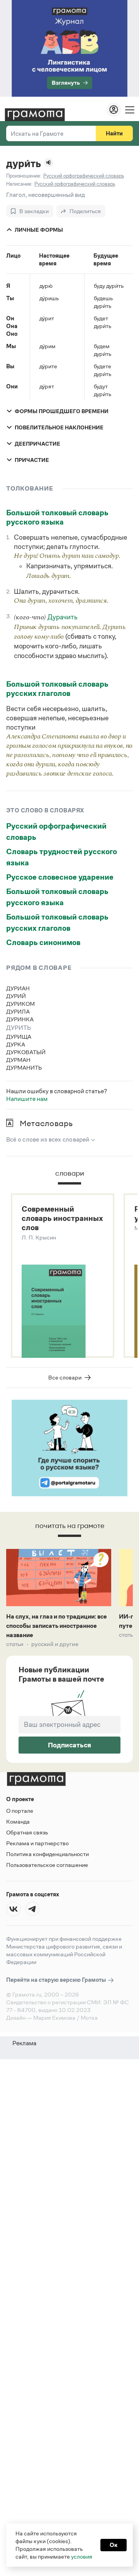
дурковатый (26, 1052)
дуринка (20, 1019)
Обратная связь (27, 1832)
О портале (20, 1811)
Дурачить (63, 617)
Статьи (15, 1644)
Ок (114, 2545)
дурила (18, 1011)
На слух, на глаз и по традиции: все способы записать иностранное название (57, 1626)
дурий (16, 996)
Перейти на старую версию (57, 1980)
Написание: (19, 184)
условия (82, 2556)
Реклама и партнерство (37, 1843)
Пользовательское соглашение (47, 1865)
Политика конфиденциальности (47, 1854)
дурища (19, 1037)
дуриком (20, 1004)
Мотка (89, 2018)
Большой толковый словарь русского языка (57, 517)
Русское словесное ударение (60, 877)
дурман (18, 1060)
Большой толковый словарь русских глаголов (57, 689)
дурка (16, 1044)
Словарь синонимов (43, 942)
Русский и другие (55, 1644)
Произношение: (24, 176)
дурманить (24, 1067)
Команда (18, 1821)
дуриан (18, 988)
